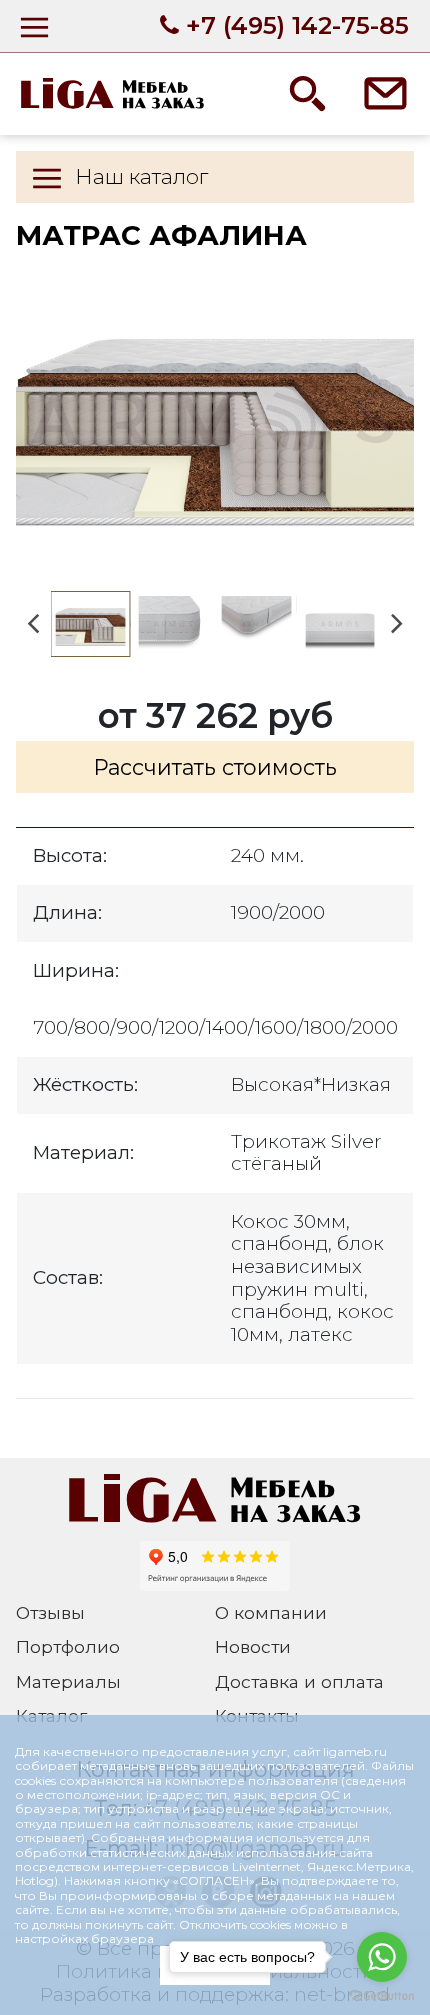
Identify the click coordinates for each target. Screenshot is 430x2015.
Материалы (68, 1681)
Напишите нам (386, 93)
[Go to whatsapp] (382, 1957)
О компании (271, 1612)
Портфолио (68, 1646)
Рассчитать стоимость (215, 767)
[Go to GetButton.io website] (382, 1995)
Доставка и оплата (299, 1681)
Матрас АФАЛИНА (215, 417)
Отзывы (50, 1612)
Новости (253, 1646)
